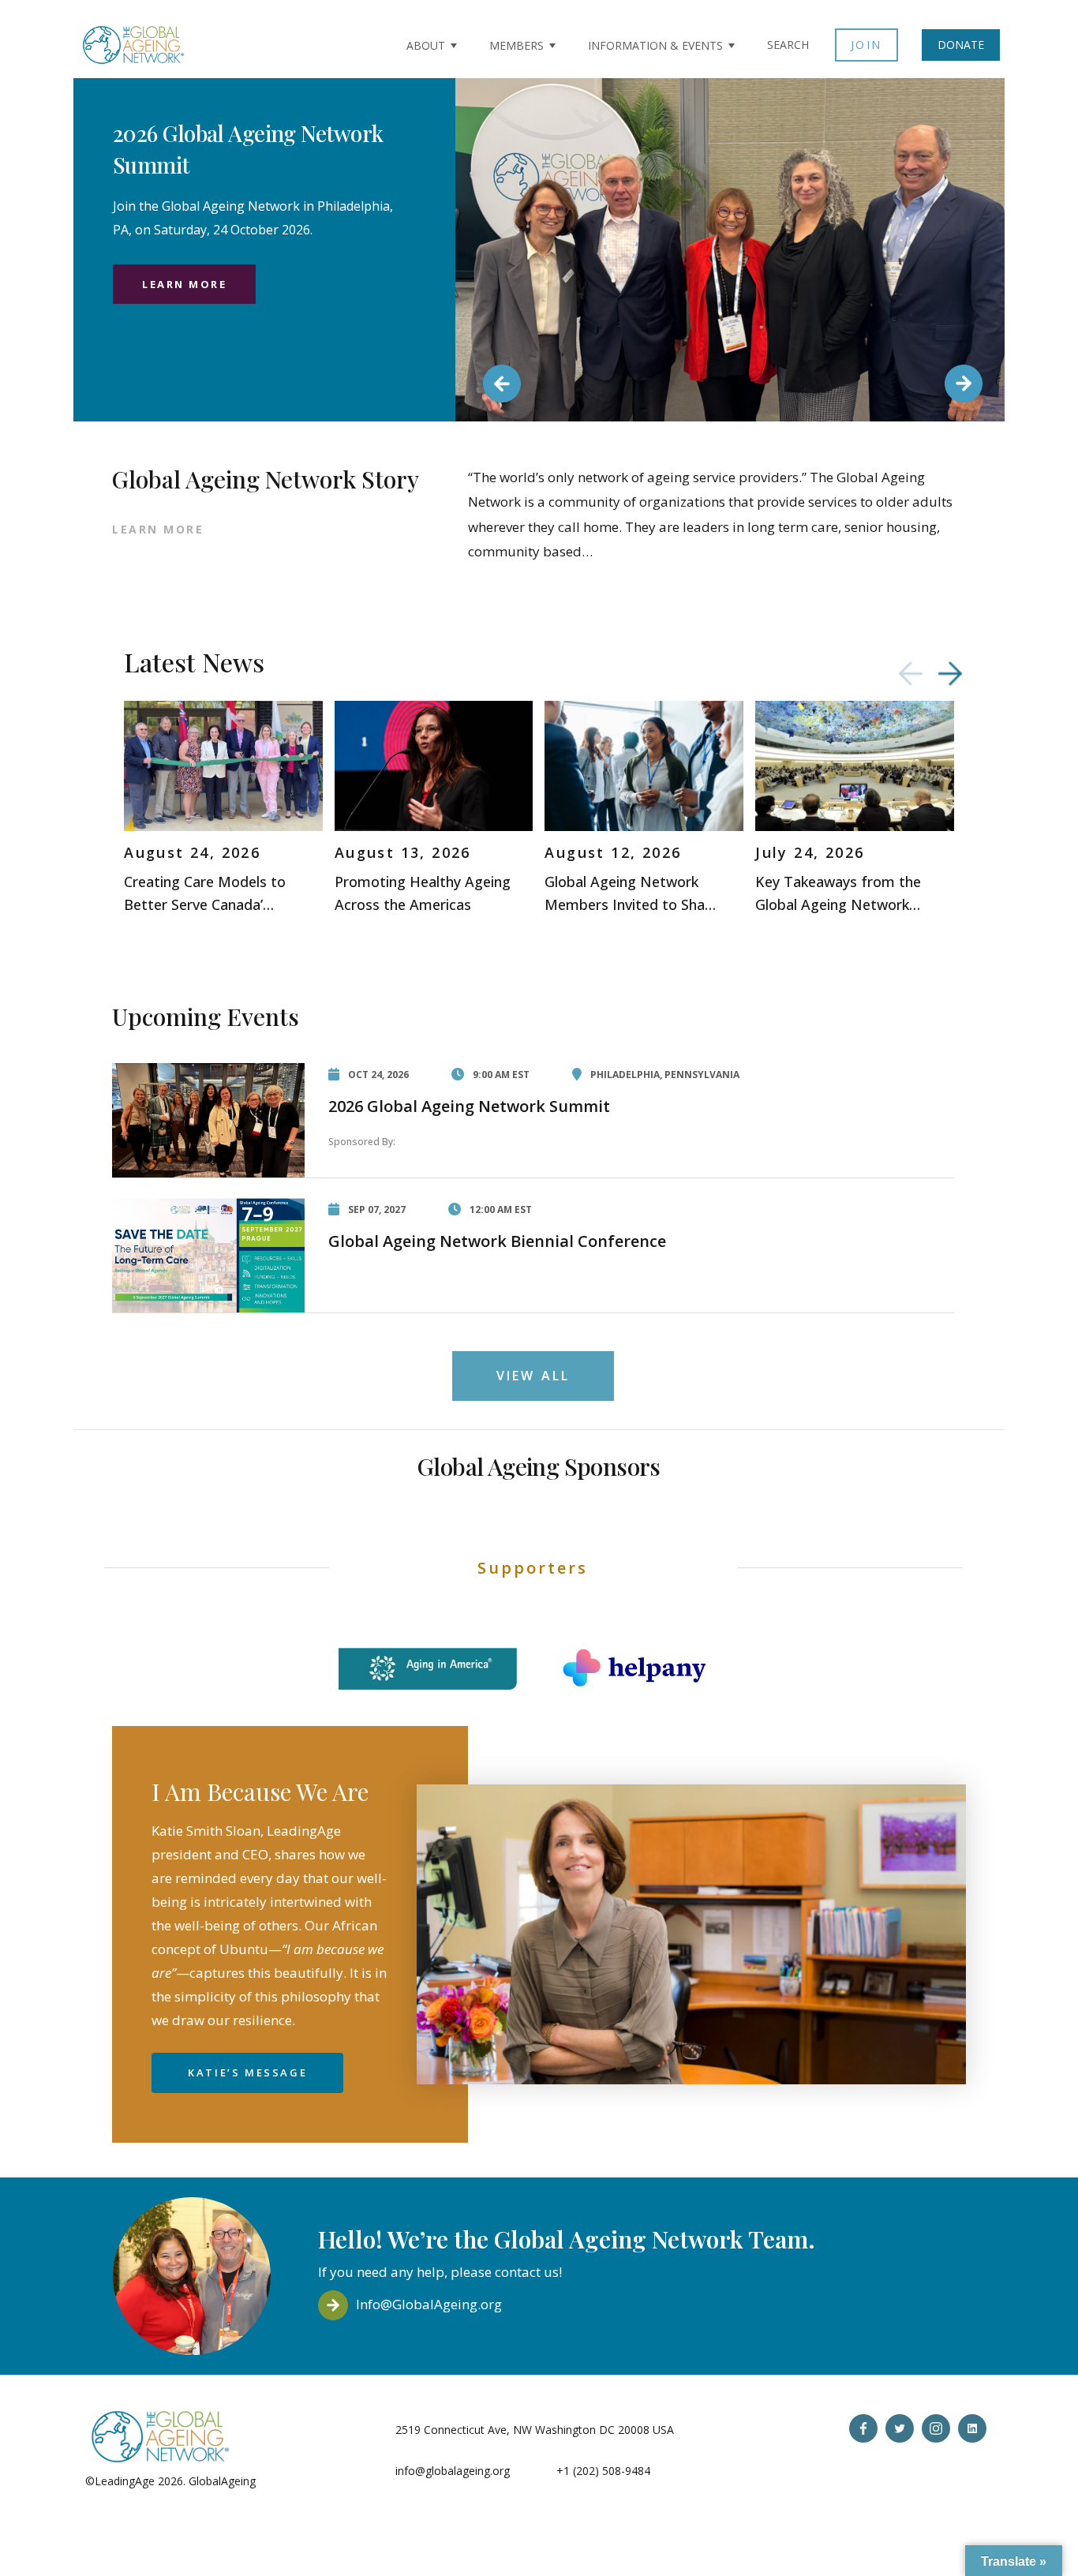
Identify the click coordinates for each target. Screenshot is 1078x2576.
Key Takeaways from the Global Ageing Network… (838, 893)
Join (867, 45)
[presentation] (911, 674)
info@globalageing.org (453, 2471)
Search (788, 45)
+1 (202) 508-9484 (603, 2471)
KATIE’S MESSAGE (247, 2072)
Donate (961, 45)
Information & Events (655, 45)
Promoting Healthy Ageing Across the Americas (423, 893)
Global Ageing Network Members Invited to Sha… (630, 893)
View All (533, 1376)
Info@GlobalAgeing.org (429, 2304)
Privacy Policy (294, 2481)
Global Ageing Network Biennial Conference (497, 1241)
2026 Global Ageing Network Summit (469, 1106)
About (426, 45)
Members (517, 45)
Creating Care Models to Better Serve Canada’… (205, 893)
